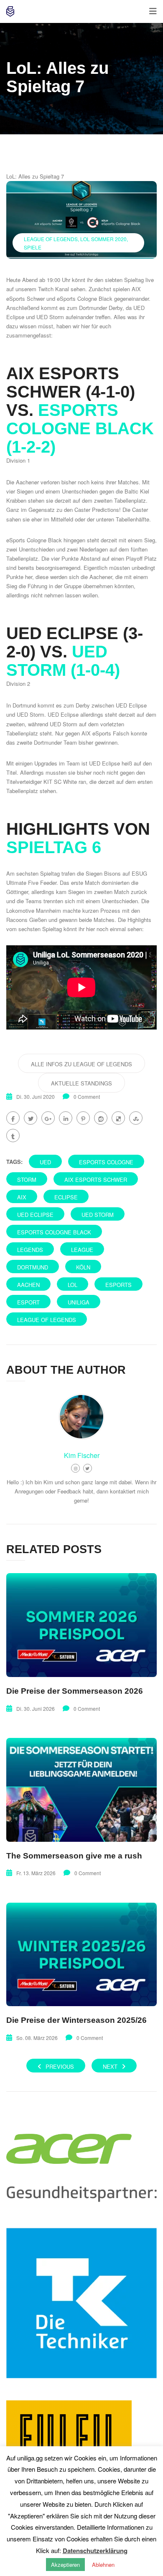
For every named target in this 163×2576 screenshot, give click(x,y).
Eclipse (66, 1197)
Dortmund (33, 1267)
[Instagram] (75, 1468)
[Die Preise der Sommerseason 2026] (81, 1625)
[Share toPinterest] (83, 1118)
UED (45, 1162)
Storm (27, 1180)
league (82, 1250)
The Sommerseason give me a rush (74, 1856)
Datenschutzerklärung (95, 2551)
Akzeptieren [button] (65, 2565)
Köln (83, 1267)
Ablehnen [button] (103, 2565)
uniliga (79, 1302)
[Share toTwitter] (31, 1118)
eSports (118, 1285)
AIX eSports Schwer (96, 1180)
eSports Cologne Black (85, 298)
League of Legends (51, 239)
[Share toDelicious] (118, 1118)
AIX (22, 1197)
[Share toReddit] (101, 1118)
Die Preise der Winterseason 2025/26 (76, 2020)
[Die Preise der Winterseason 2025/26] (81, 1955)
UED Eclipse (35, 1215)
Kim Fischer (82, 1455)
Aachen (28, 1285)
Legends (30, 1250)
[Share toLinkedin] (66, 1118)
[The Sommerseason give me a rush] (81, 1790)
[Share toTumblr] (13, 1136)
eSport (28, 1302)
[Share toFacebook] (13, 1118)
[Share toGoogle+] (48, 1118)
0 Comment (87, 1097)
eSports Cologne (106, 1162)
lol (73, 1285)
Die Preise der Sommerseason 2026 (75, 1691)
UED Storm (50, 317)
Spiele (33, 247)
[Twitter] (88, 1468)
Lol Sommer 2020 (103, 239)
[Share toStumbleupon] (136, 1118)
